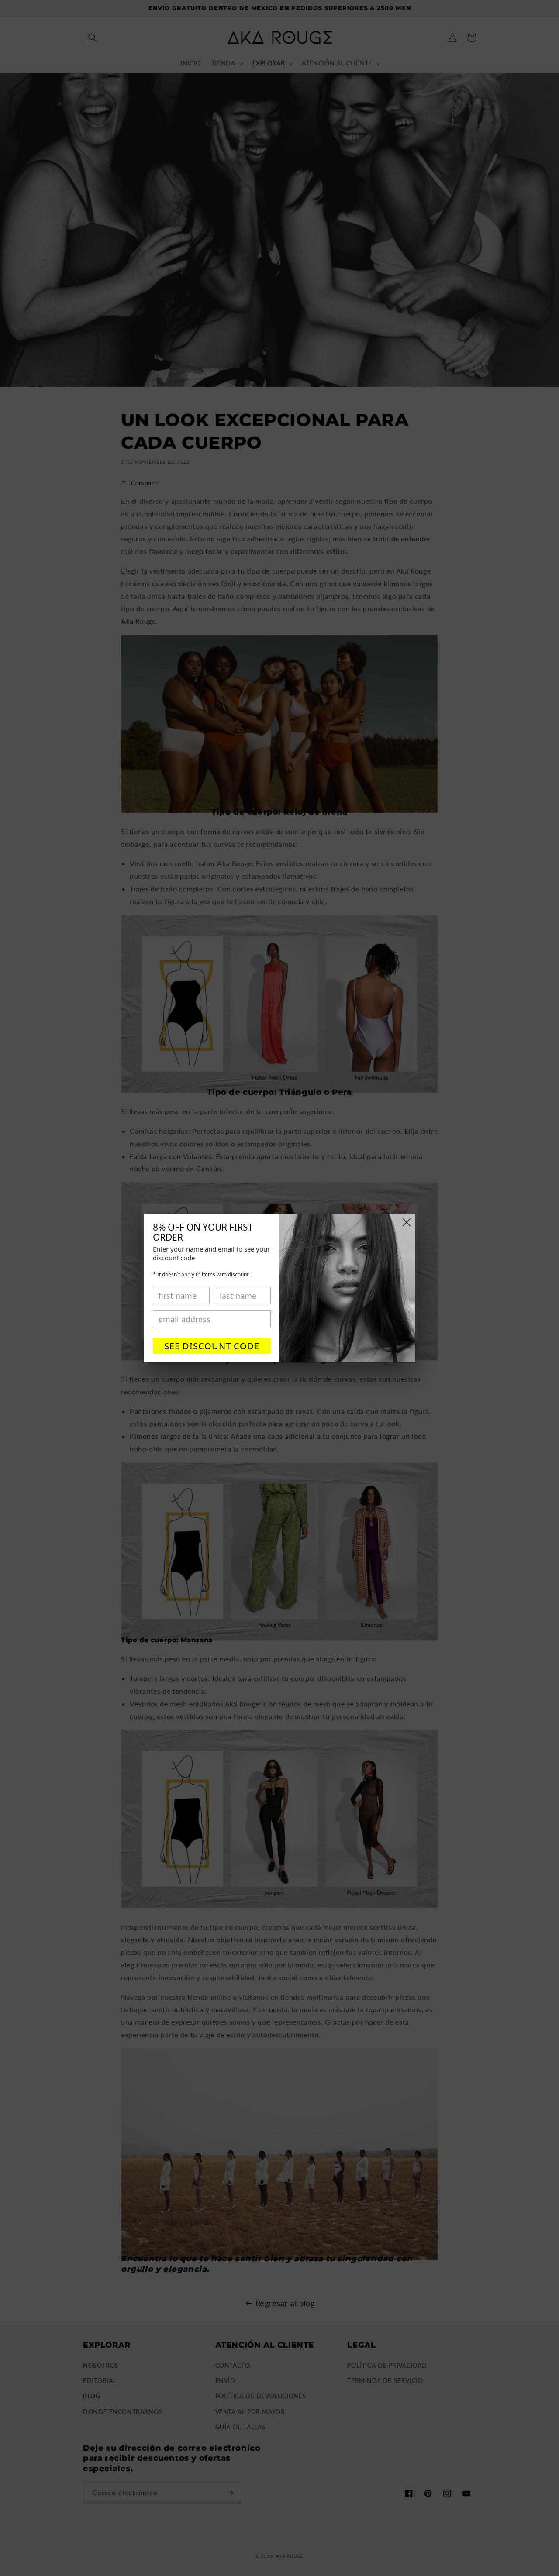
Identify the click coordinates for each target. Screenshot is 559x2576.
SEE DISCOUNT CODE (212, 1346)
